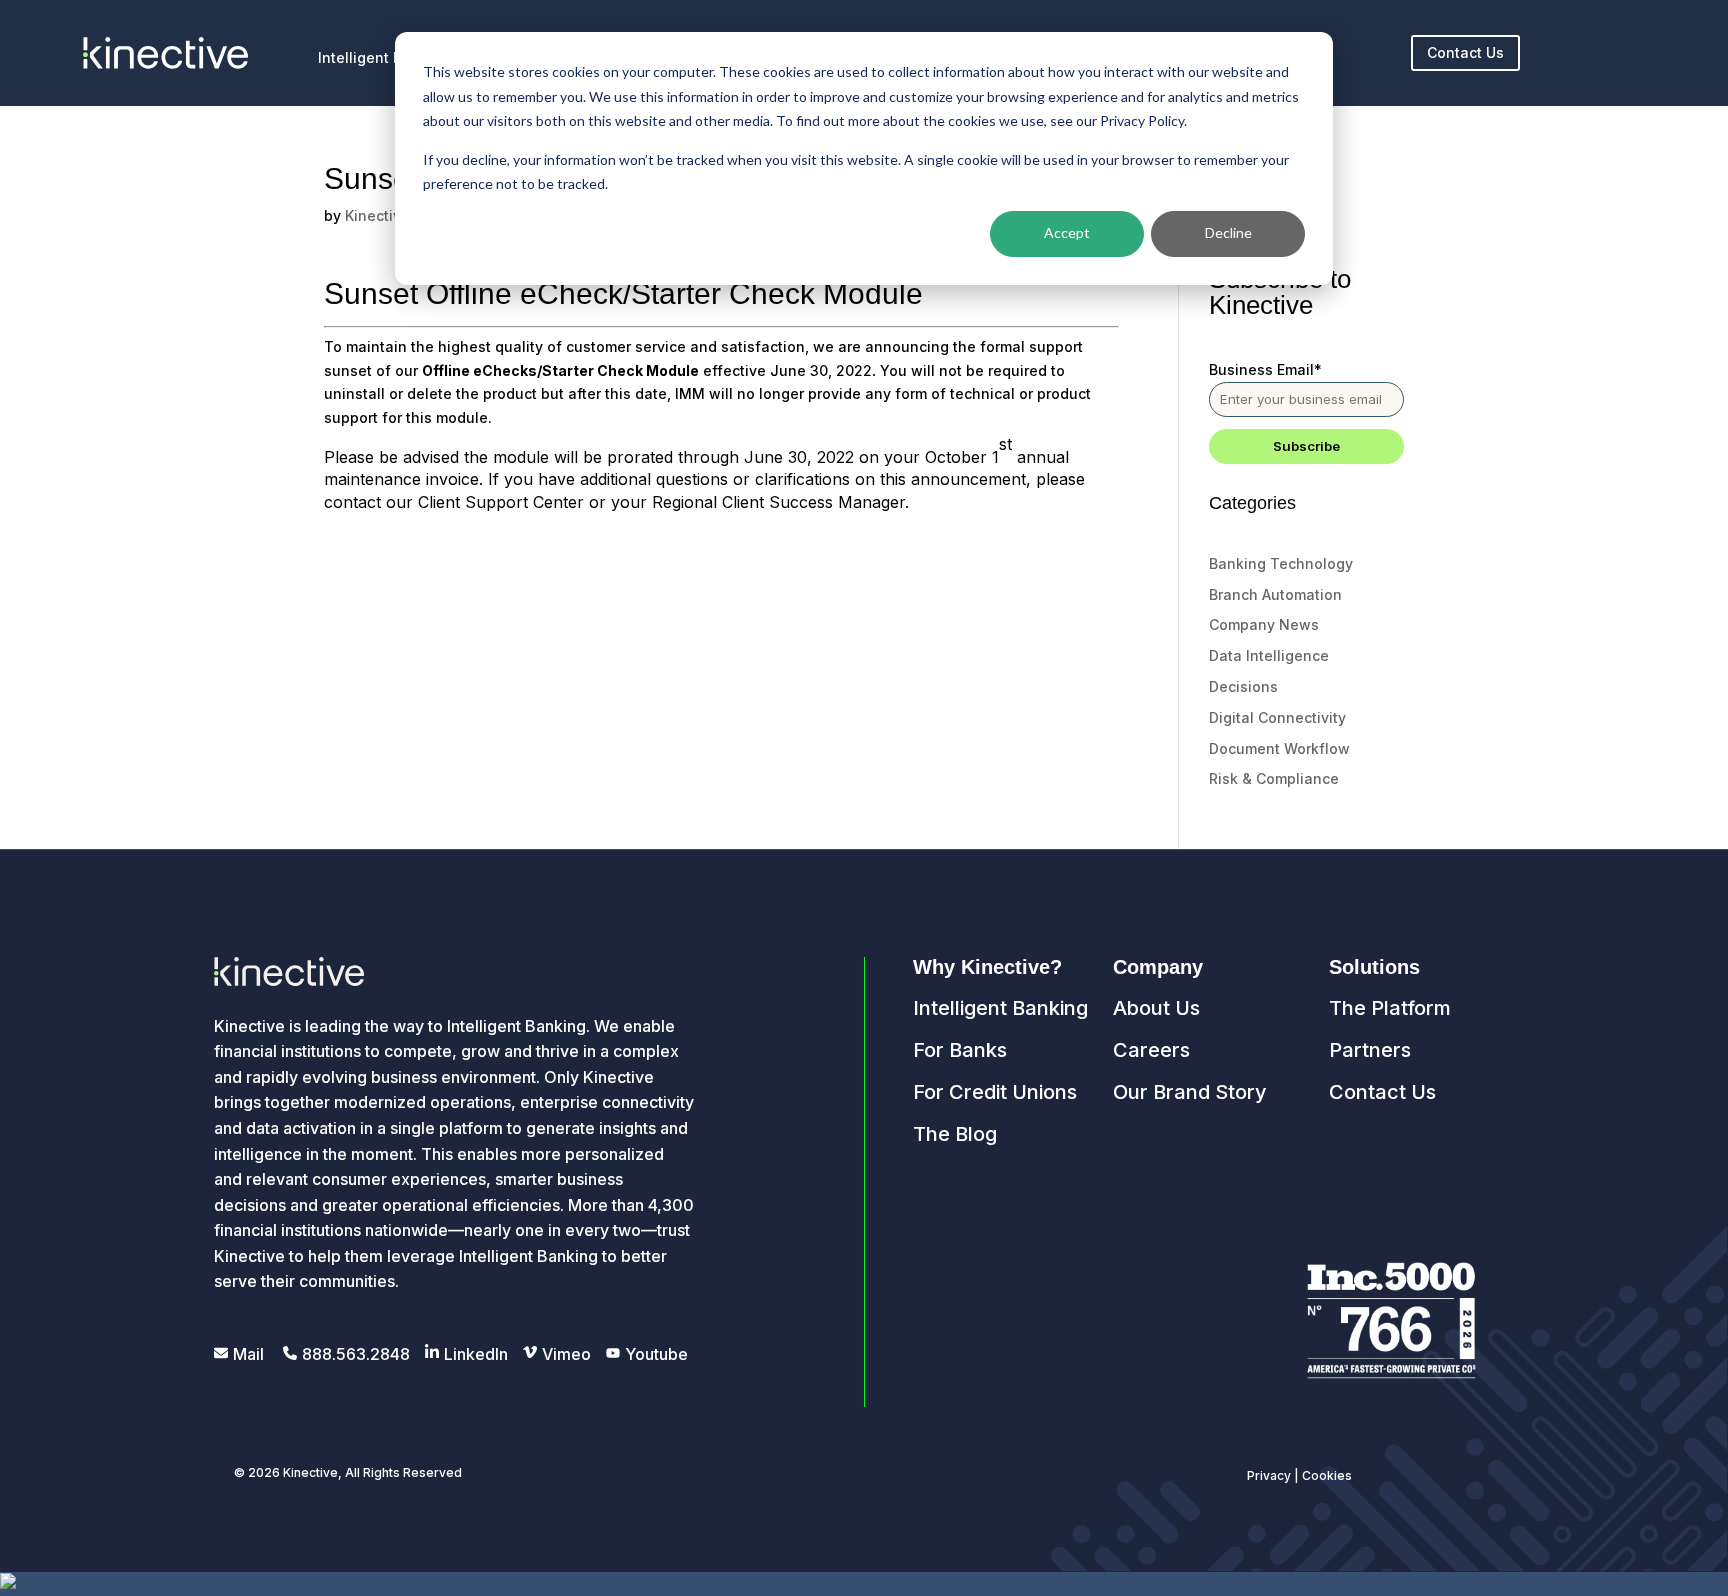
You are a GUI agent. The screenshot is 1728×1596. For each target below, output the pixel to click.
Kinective (377, 215)
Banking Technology (1281, 563)
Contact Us (1465, 52)
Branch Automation (1275, 594)
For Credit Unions (995, 1092)
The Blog (955, 1134)
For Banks (960, 1050)
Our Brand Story (1190, 1092)
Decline (1228, 232)
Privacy (1269, 1475)
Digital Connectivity (1277, 717)
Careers (1151, 1050)
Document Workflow (1279, 748)
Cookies (1327, 1475)
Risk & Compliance (1274, 778)
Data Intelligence (1269, 655)
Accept (1067, 232)
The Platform (1390, 1008)
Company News (1264, 624)
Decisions (1243, 686)
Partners (1370, 1050)
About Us (1156, 1008)
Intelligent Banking (1000, 1008)
